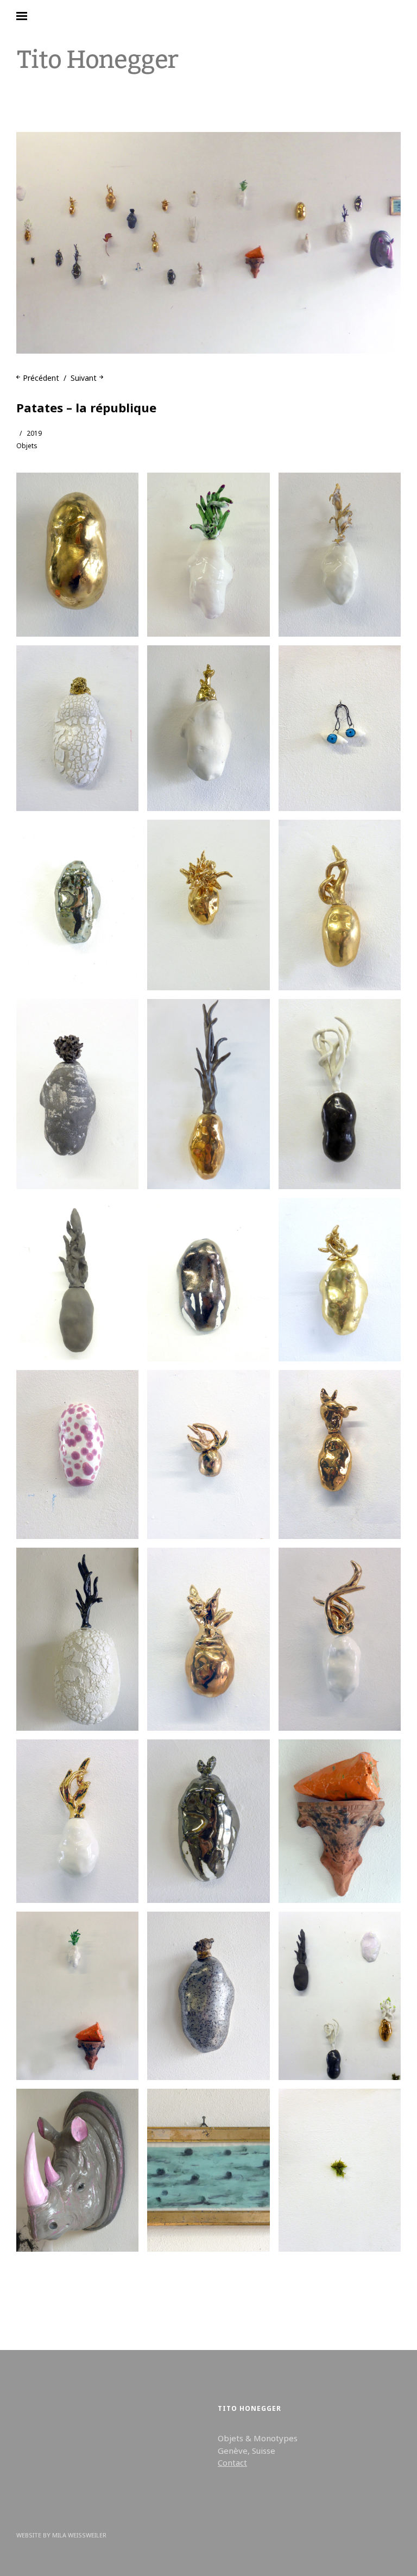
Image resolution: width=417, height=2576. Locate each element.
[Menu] (30, 16)
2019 (34, 433)
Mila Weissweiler (79, 2535)
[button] (77, 555)
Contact (232, 2462)
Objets (27, 446)
